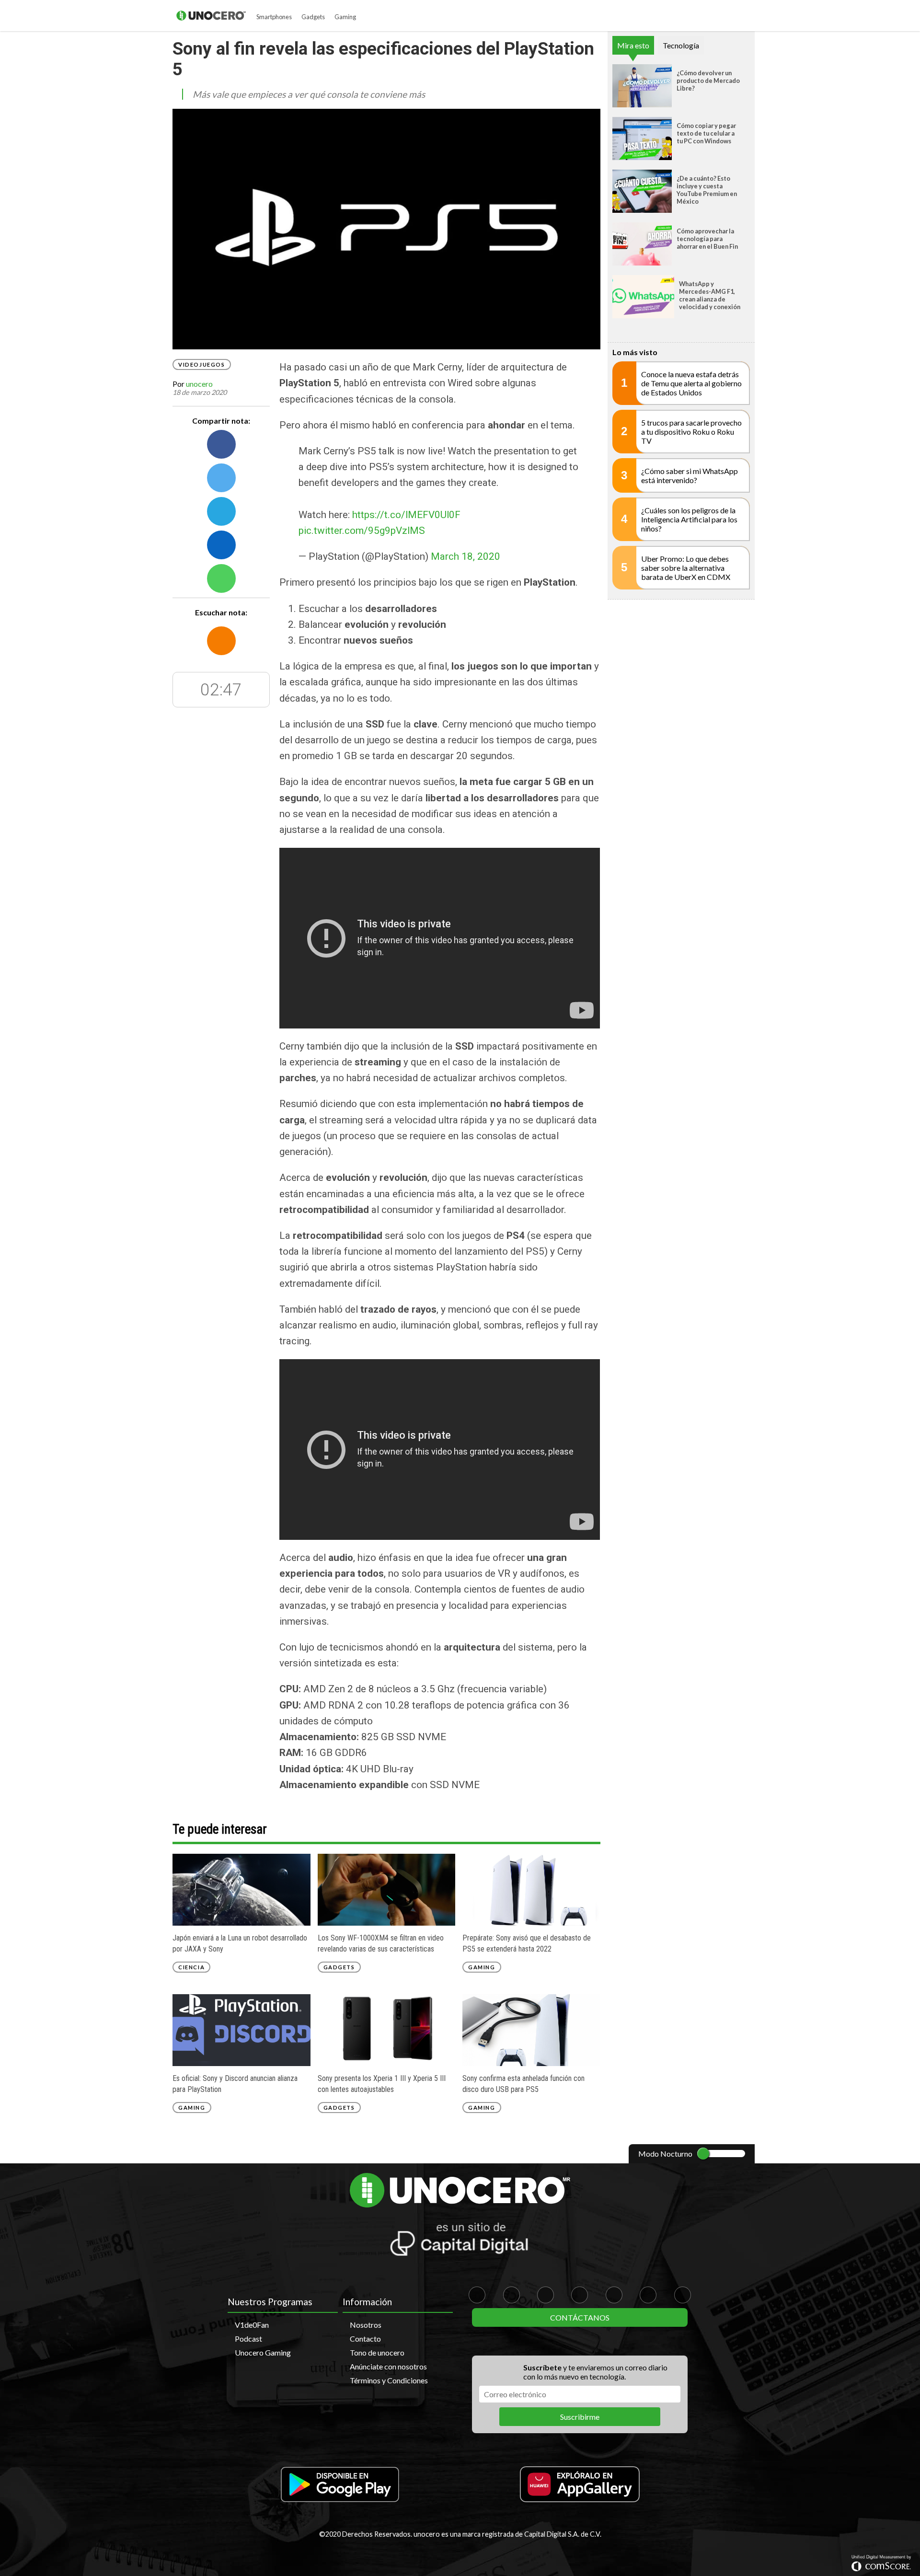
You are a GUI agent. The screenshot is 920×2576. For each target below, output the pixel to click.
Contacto (365, 2339)
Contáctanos (580, 2317)
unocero (199, 384)
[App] (340, 2485)
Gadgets (313, 17)
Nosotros (366, 2325)
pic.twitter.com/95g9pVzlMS (362, 531)
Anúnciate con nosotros (388, 2366)
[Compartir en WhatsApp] (221, 578)
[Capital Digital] (460, 2241)
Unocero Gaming (263, 2352)
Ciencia (191, 1967)
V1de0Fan (252, 2325)
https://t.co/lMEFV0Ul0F (406, 515)
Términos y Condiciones (389, 2380)
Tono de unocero (377, 2352)
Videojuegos (202, 364)
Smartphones (274, 17)
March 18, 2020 (466, 556)
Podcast (248, 2339)
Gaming (345, 17)
